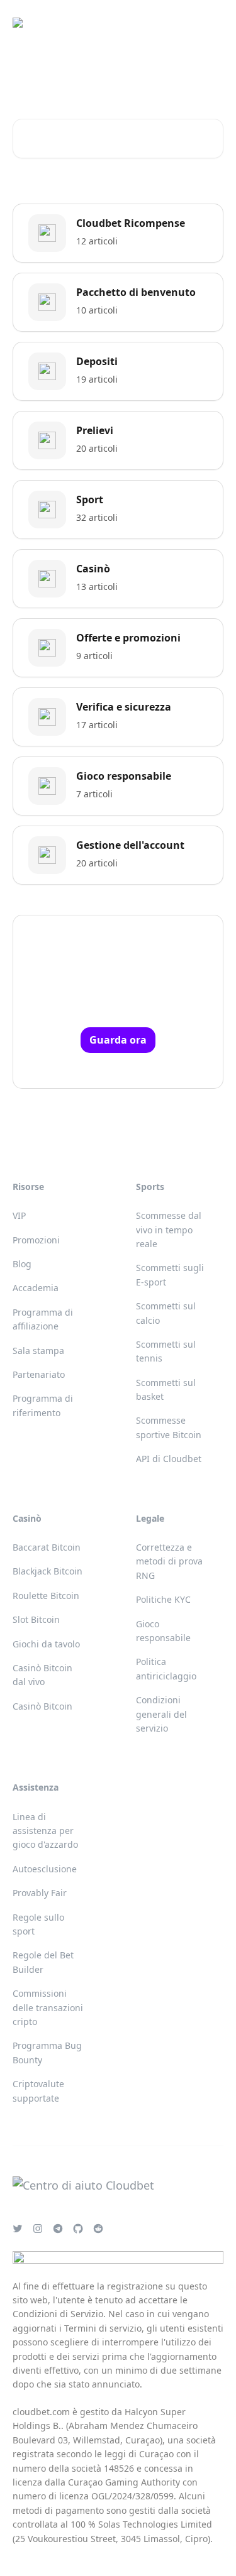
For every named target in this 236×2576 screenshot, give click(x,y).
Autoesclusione (45, 1869)
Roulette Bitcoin (46, 1596)
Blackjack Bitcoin (48, 1571)
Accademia (36, 1288)
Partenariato (39, 1374)
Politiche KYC (163, 1599)
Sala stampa (38, 1351)
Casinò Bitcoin (42, 1706)
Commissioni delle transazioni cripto (48, 2007)
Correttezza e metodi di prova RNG (169, 1561)
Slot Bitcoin (36, 1619)
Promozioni (36, 1240)
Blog (22, 1264)
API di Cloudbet (169, 1459)
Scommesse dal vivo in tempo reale (169, 1230)
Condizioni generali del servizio (161, 1714)
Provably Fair (40, 1893)
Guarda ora (118, 1040)
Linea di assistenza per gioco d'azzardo (45, 1831)
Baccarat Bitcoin (47, 1547)
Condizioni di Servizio (58, 2314)
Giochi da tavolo (46, 1644)
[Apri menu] (212, 23)
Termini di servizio (103, 2328)
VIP (19, 1215)
